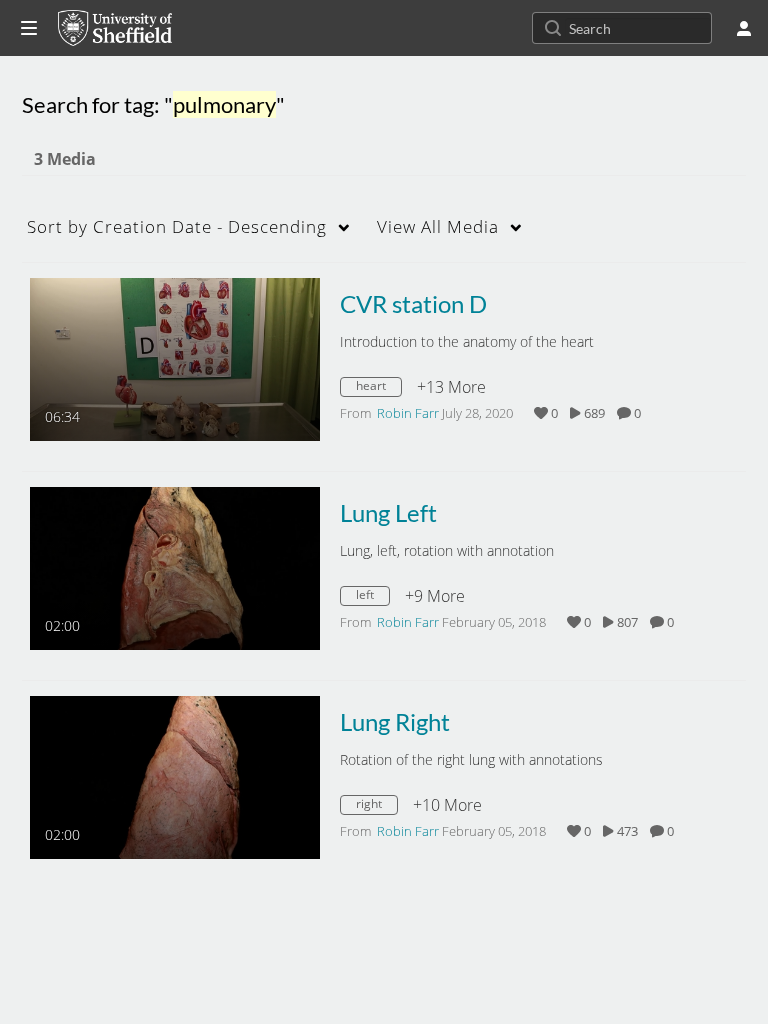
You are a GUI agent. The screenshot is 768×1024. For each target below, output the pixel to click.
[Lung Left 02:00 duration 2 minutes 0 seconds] (175, 567)
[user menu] (744, 28)
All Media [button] (438, 226)
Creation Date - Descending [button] (177, 226)
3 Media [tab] (65, 159)
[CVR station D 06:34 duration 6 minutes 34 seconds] (175, 358)
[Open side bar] (29, 28)
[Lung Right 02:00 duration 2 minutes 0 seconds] (175, 776)
